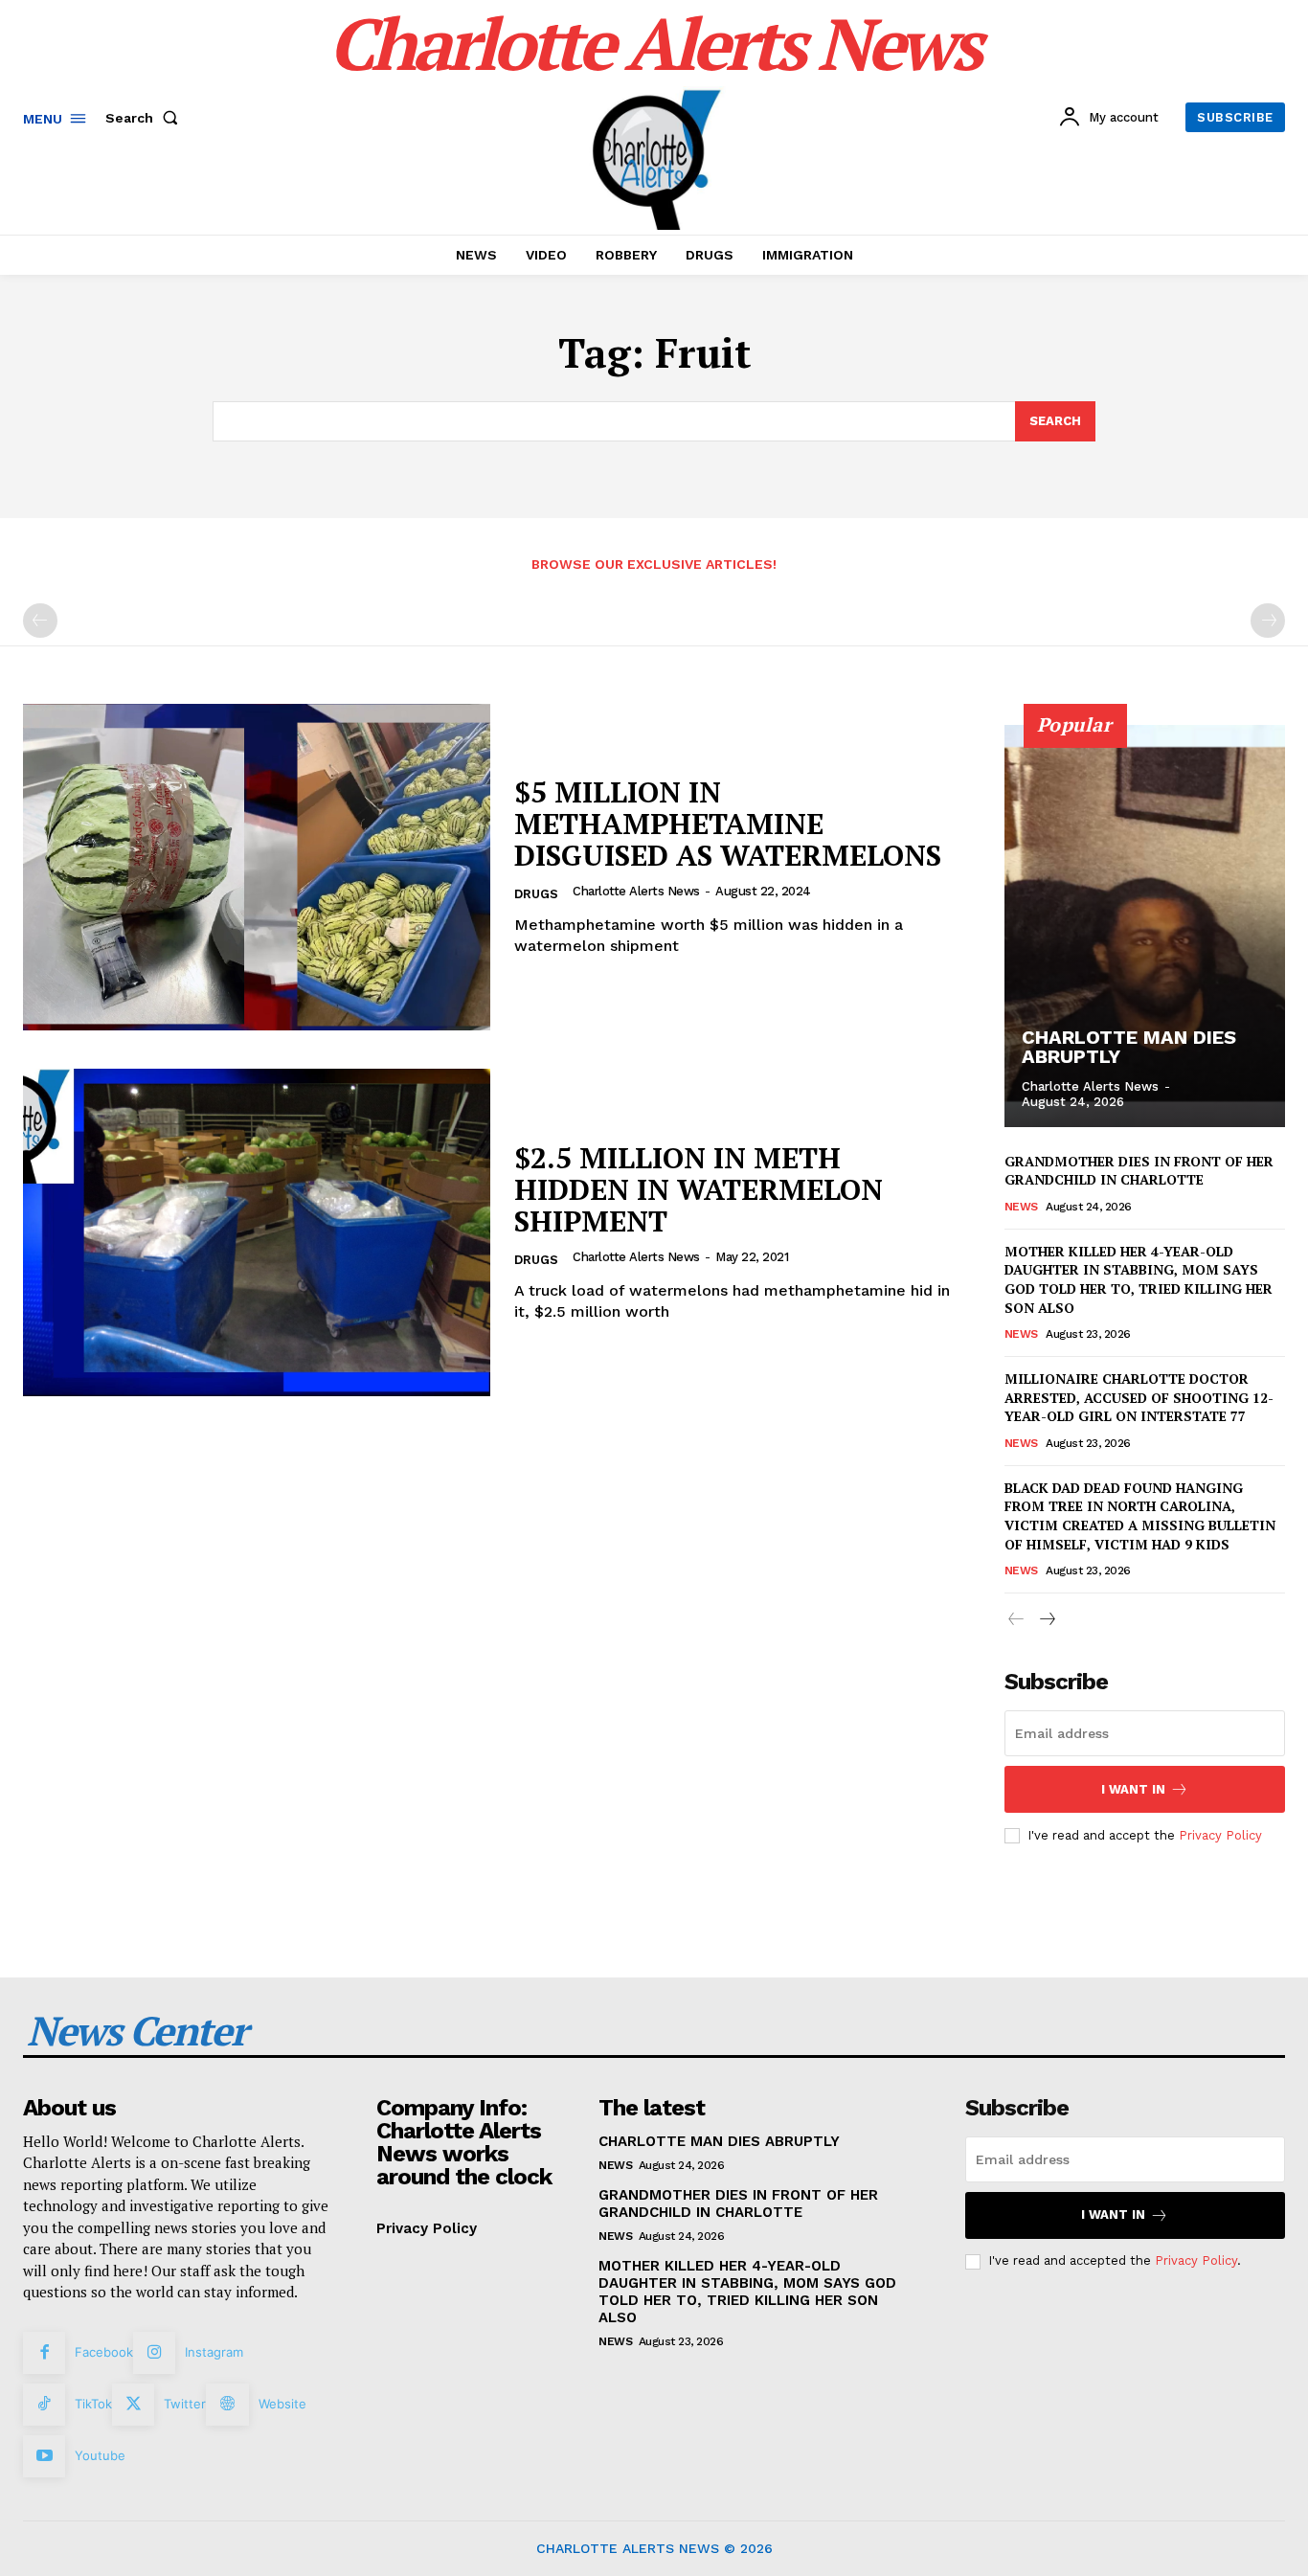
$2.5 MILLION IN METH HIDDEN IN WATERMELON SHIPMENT (699, 1189)
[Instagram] (154, 2353)
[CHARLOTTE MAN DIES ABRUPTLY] (1145, 926)
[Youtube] (44, 2456)
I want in (1133, 1789)
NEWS (1021, 1207)
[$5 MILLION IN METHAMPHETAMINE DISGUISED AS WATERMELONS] (257, 868)
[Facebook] (44, 2353)
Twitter (185, 2404)
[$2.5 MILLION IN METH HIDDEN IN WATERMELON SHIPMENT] (257, 1232)
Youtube (100, 2455)
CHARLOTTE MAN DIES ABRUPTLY (1129, 1047)
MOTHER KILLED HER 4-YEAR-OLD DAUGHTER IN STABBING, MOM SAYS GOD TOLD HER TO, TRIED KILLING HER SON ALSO (1139, 1279)
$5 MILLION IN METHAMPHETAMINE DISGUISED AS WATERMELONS (728, 824)
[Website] (227, 2405)
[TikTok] (44, 2405)
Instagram (214, 2352)
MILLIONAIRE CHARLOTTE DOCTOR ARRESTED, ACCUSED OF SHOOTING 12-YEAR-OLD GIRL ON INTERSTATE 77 (1139, 1397)
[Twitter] (133, 2405)
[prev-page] (40, 621)
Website (282, 2404)
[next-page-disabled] (1268, 621)
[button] (146, 118)
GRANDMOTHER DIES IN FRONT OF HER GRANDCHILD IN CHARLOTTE (1139, 1171)
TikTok (93, 2404)
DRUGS (536, 894)
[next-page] (1047, 1620)
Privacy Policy (1220, 1835)
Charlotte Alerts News (636, 891)
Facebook (104, 2352)
